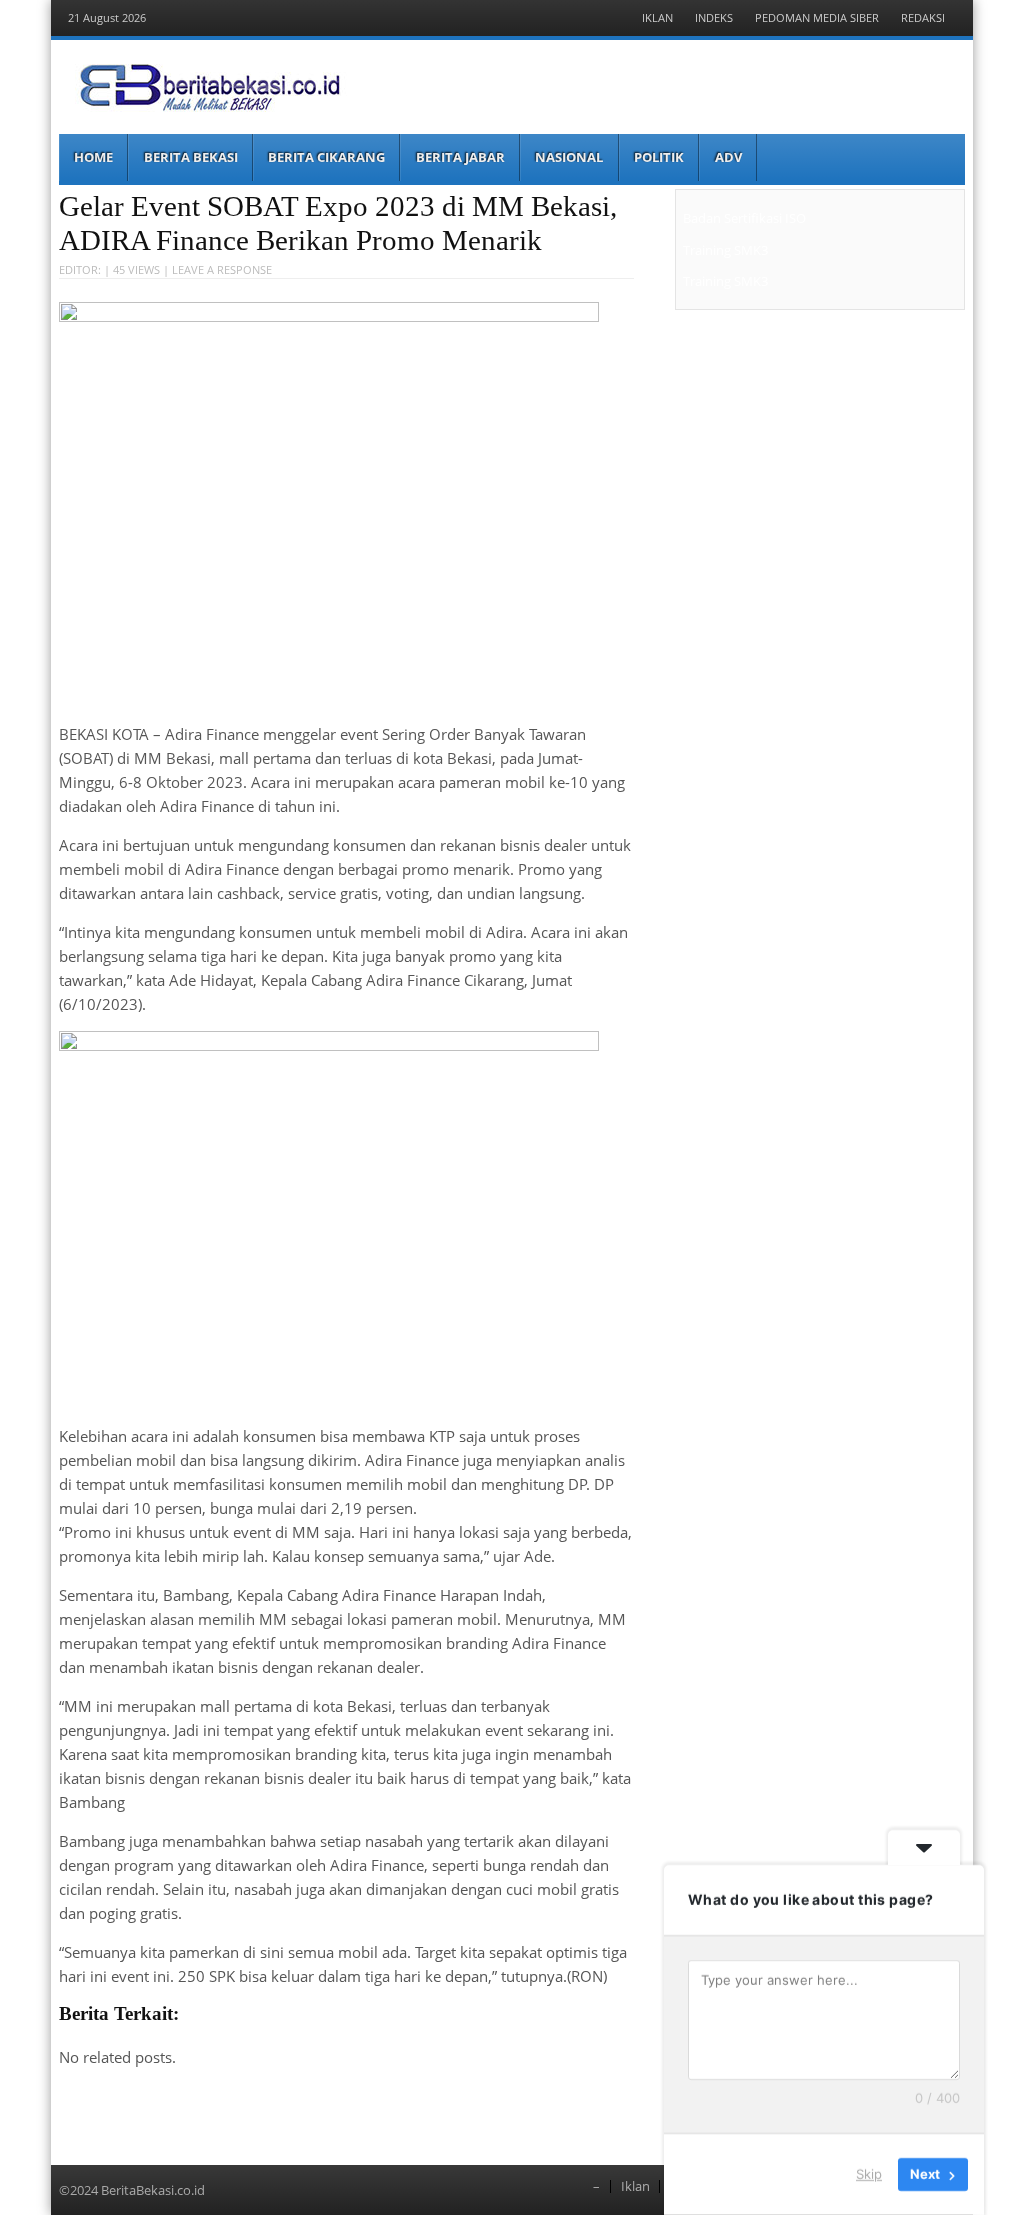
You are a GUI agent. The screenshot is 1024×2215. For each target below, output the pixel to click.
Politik (659, 157)
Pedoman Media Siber (817, 17)
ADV (728, 157)
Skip (869, 2174)
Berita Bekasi (191, 157)
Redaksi (923, 17)
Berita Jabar (460, 157)
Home (93, 157)
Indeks (714, 17)
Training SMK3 (725, 250)
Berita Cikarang (326, 157)
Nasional (569, 157)
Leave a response (222, 269)
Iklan (657, 17)
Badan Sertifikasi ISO (744, 218)
